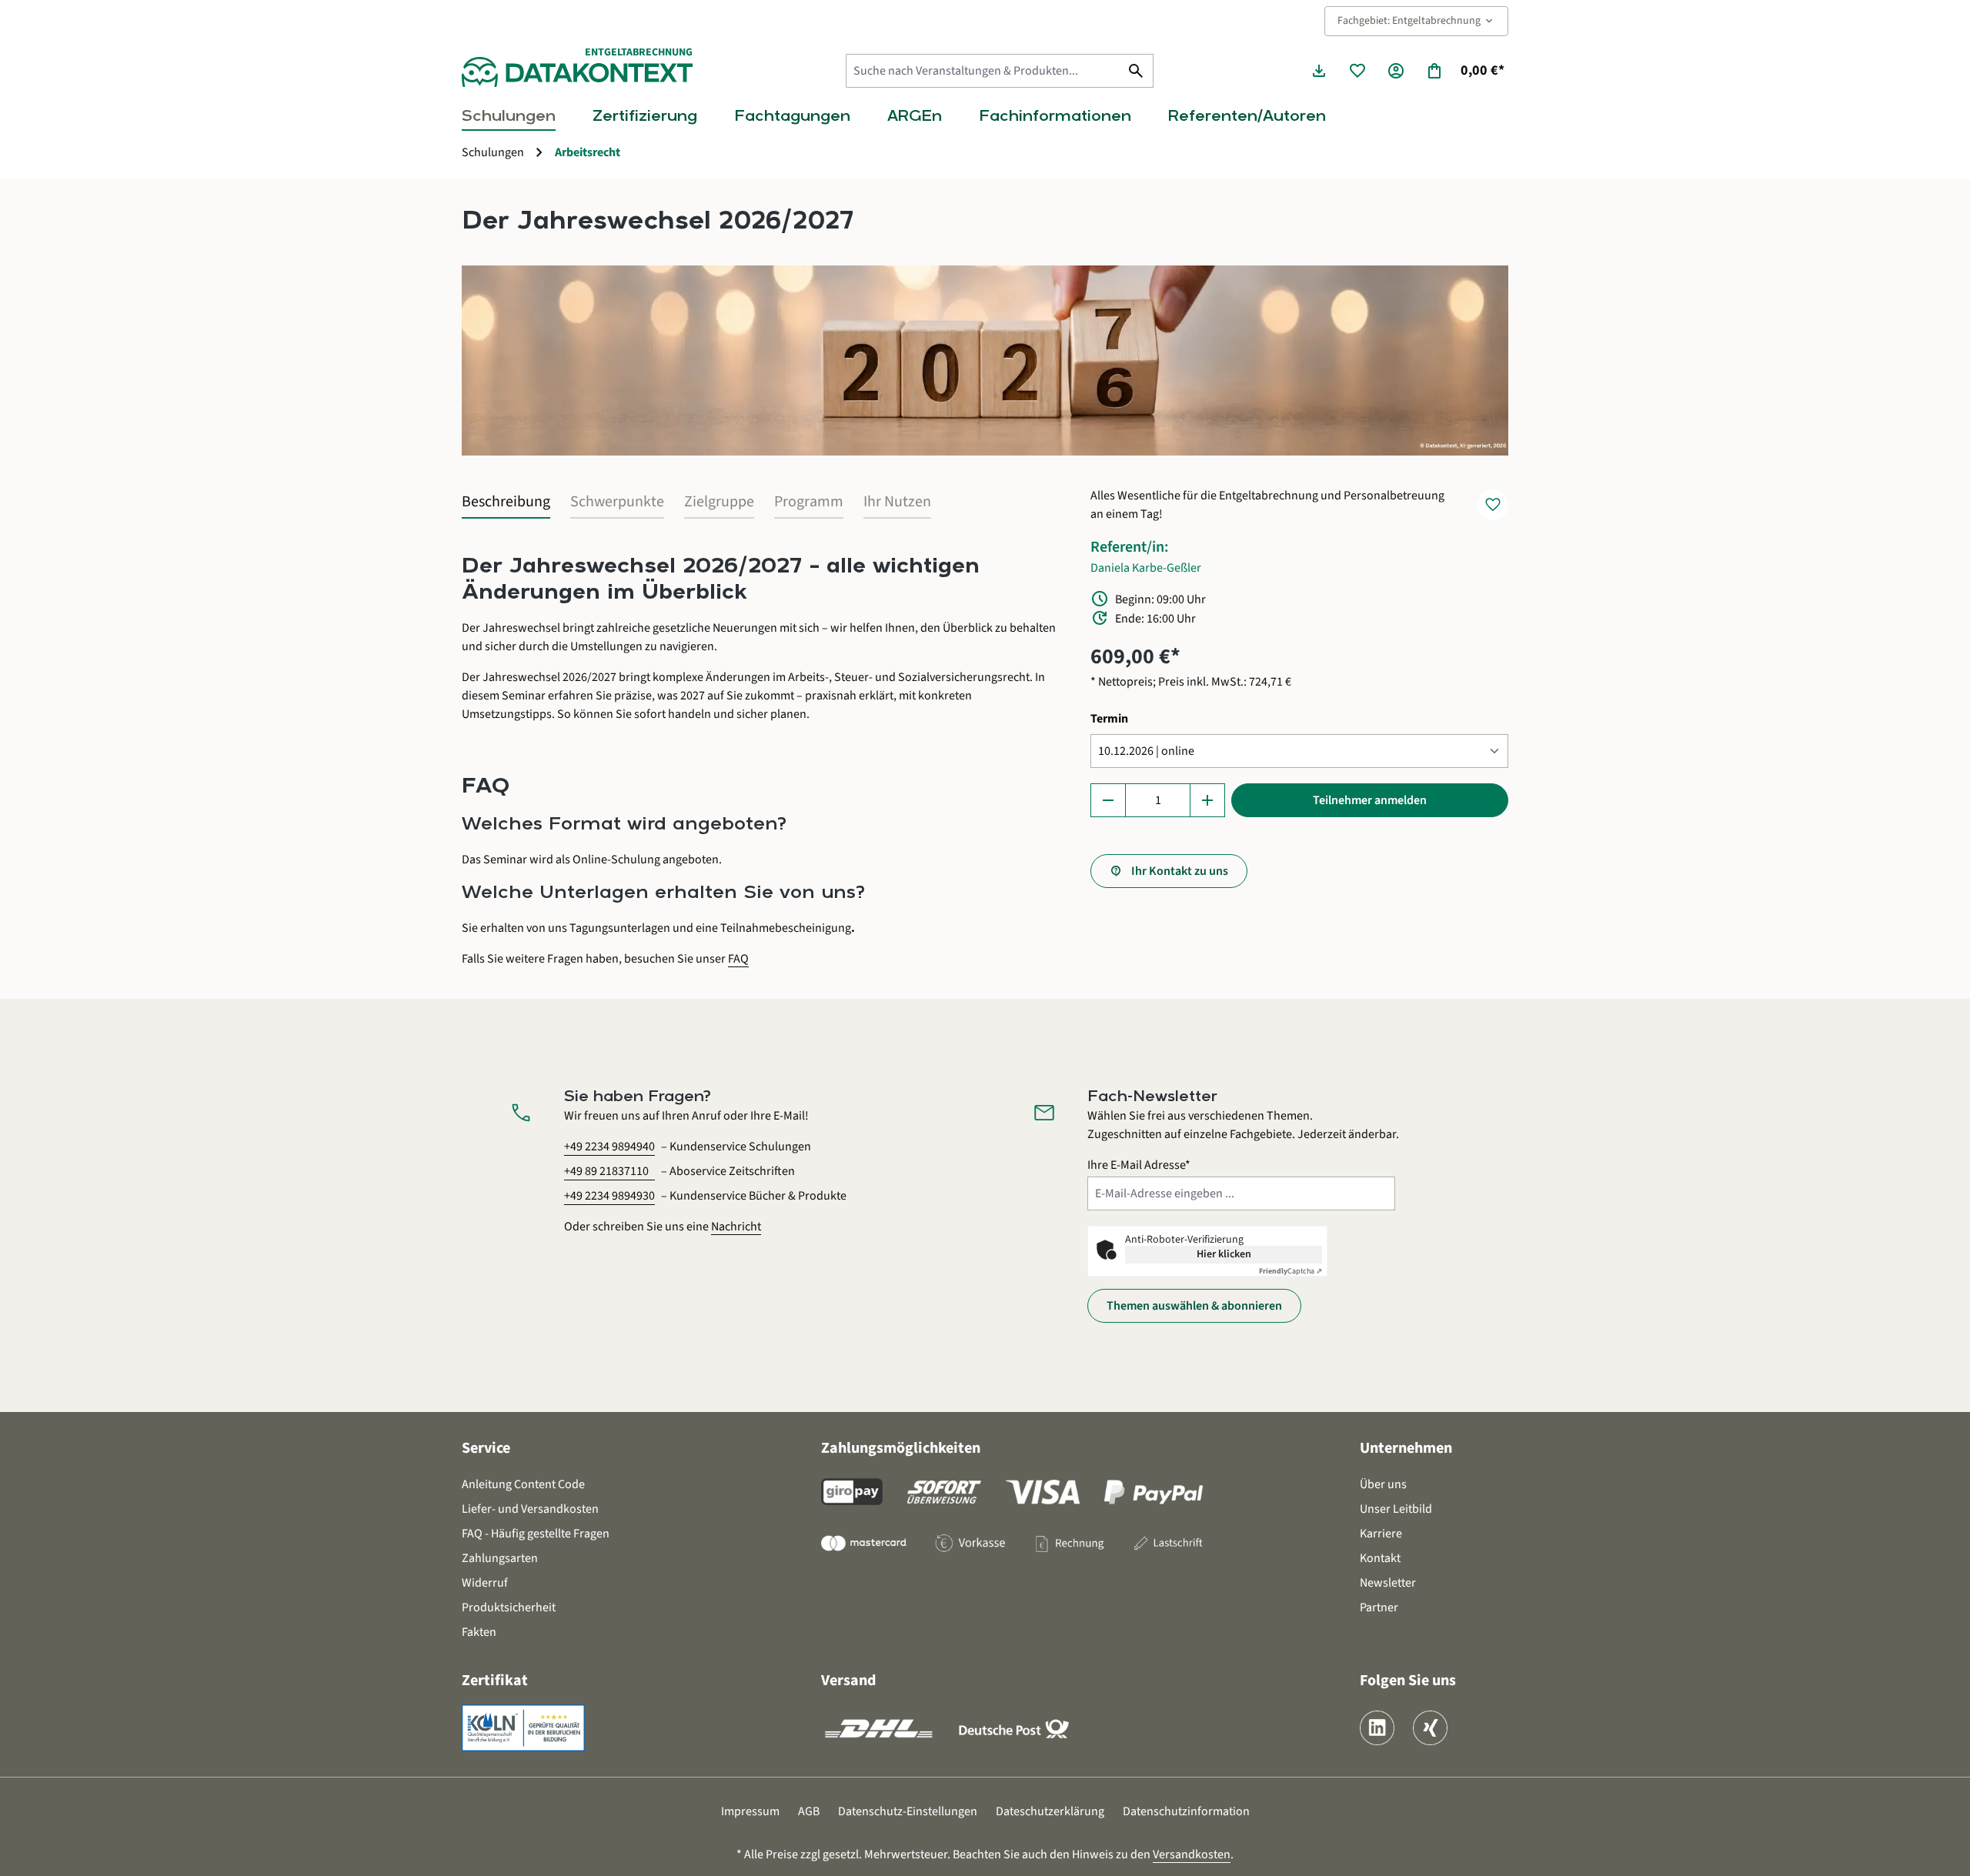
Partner (1379, 1607)
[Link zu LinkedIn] (1377, 1728)
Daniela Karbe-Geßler (1146, 568)
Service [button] (486, 1448)
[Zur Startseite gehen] (577, 72)
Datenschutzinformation (1186, 1811)
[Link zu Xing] (1430, 1728)
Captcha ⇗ (1291, 1271)
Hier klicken (1224, 1254)
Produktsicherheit (509, 1607)
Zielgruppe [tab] (719, 502)
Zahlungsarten (500, 1558)
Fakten (479, 1632)
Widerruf (485, 1583)
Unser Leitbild (1396, 1509)
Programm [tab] (809, 502)
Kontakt (1380, 1558)
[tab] (506, 502)
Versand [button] (848, 1681)
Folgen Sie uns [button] (1408, 1681)
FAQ (738, 959)
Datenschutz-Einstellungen (908, 1811)
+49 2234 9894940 (609, 1147)
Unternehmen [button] (1406, 1448)
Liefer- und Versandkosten (530, 1509)
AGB (809, 1811)
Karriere (1381, 1534)
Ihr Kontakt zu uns (1180, 871)
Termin (1109, 718)
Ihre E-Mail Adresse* (1139, 1165)
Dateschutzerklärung (1050, 1811)
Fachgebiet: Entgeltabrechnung (1416, 21)
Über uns (1383, 1484)
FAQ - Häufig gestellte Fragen (536, 1534)
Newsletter (1388, 1583)
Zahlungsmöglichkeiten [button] (901, 1448)
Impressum (750, 1811)
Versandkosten (1192, 1854)
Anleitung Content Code (523, 1484)
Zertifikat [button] (495, 1681)
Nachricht (736, 1227)
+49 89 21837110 (606, 1171)
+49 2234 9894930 (609, 1196)
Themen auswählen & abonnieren (1194, 1306)
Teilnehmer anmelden (1370, 800)
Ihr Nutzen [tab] (897, 502)
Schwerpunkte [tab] (617, 502)
